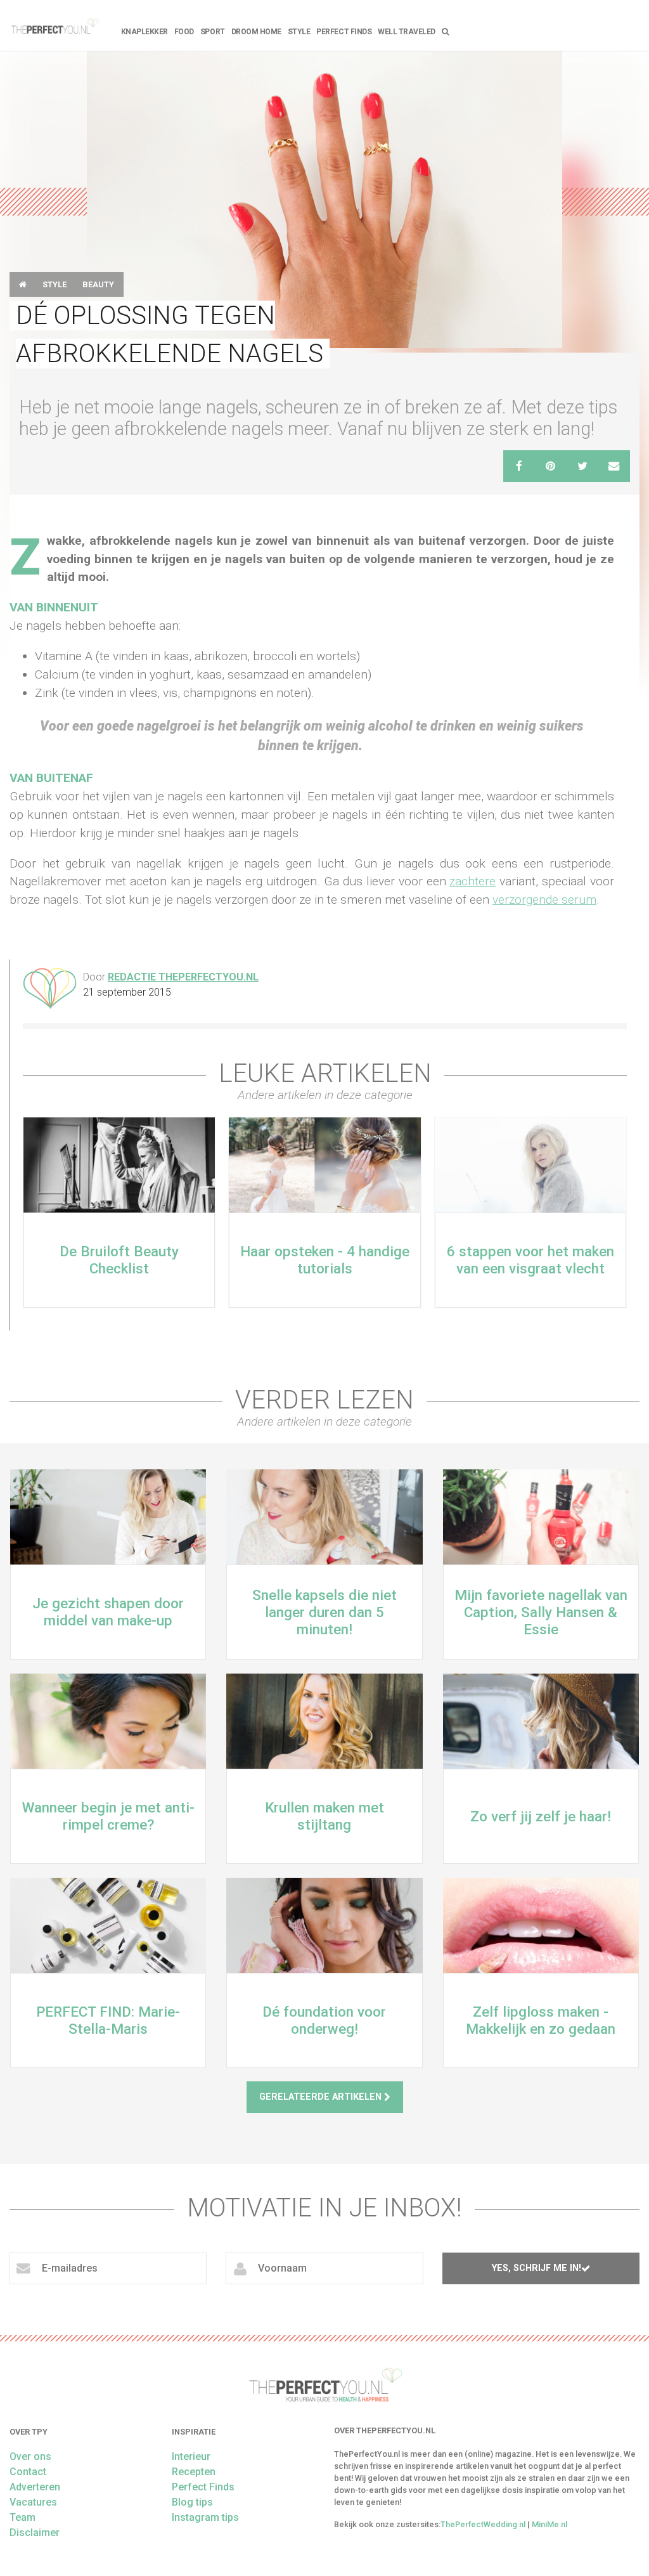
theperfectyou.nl (54, 25)
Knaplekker (145, 32)
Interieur (191, 2456)
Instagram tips (205, 2517)
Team (22, 2517)
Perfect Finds (344, 32)
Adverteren (35, 2487)
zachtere (472, 881)
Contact (28, 2472)
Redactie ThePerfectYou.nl (183, 977)
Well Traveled (407, 32)
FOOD (184, 32)
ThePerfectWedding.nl (483, 2524)
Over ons (30, 2456)
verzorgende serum (544, 900)
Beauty (98, 284)
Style (299, 32)
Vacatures (33, 2502)
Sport (213, 32)
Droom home (256, 32)
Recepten (194, 2472)
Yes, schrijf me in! (537, 2268)
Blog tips (192, 2502)
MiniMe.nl (549, 2524)
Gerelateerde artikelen (322, 2097)
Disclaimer (35, 2533)
